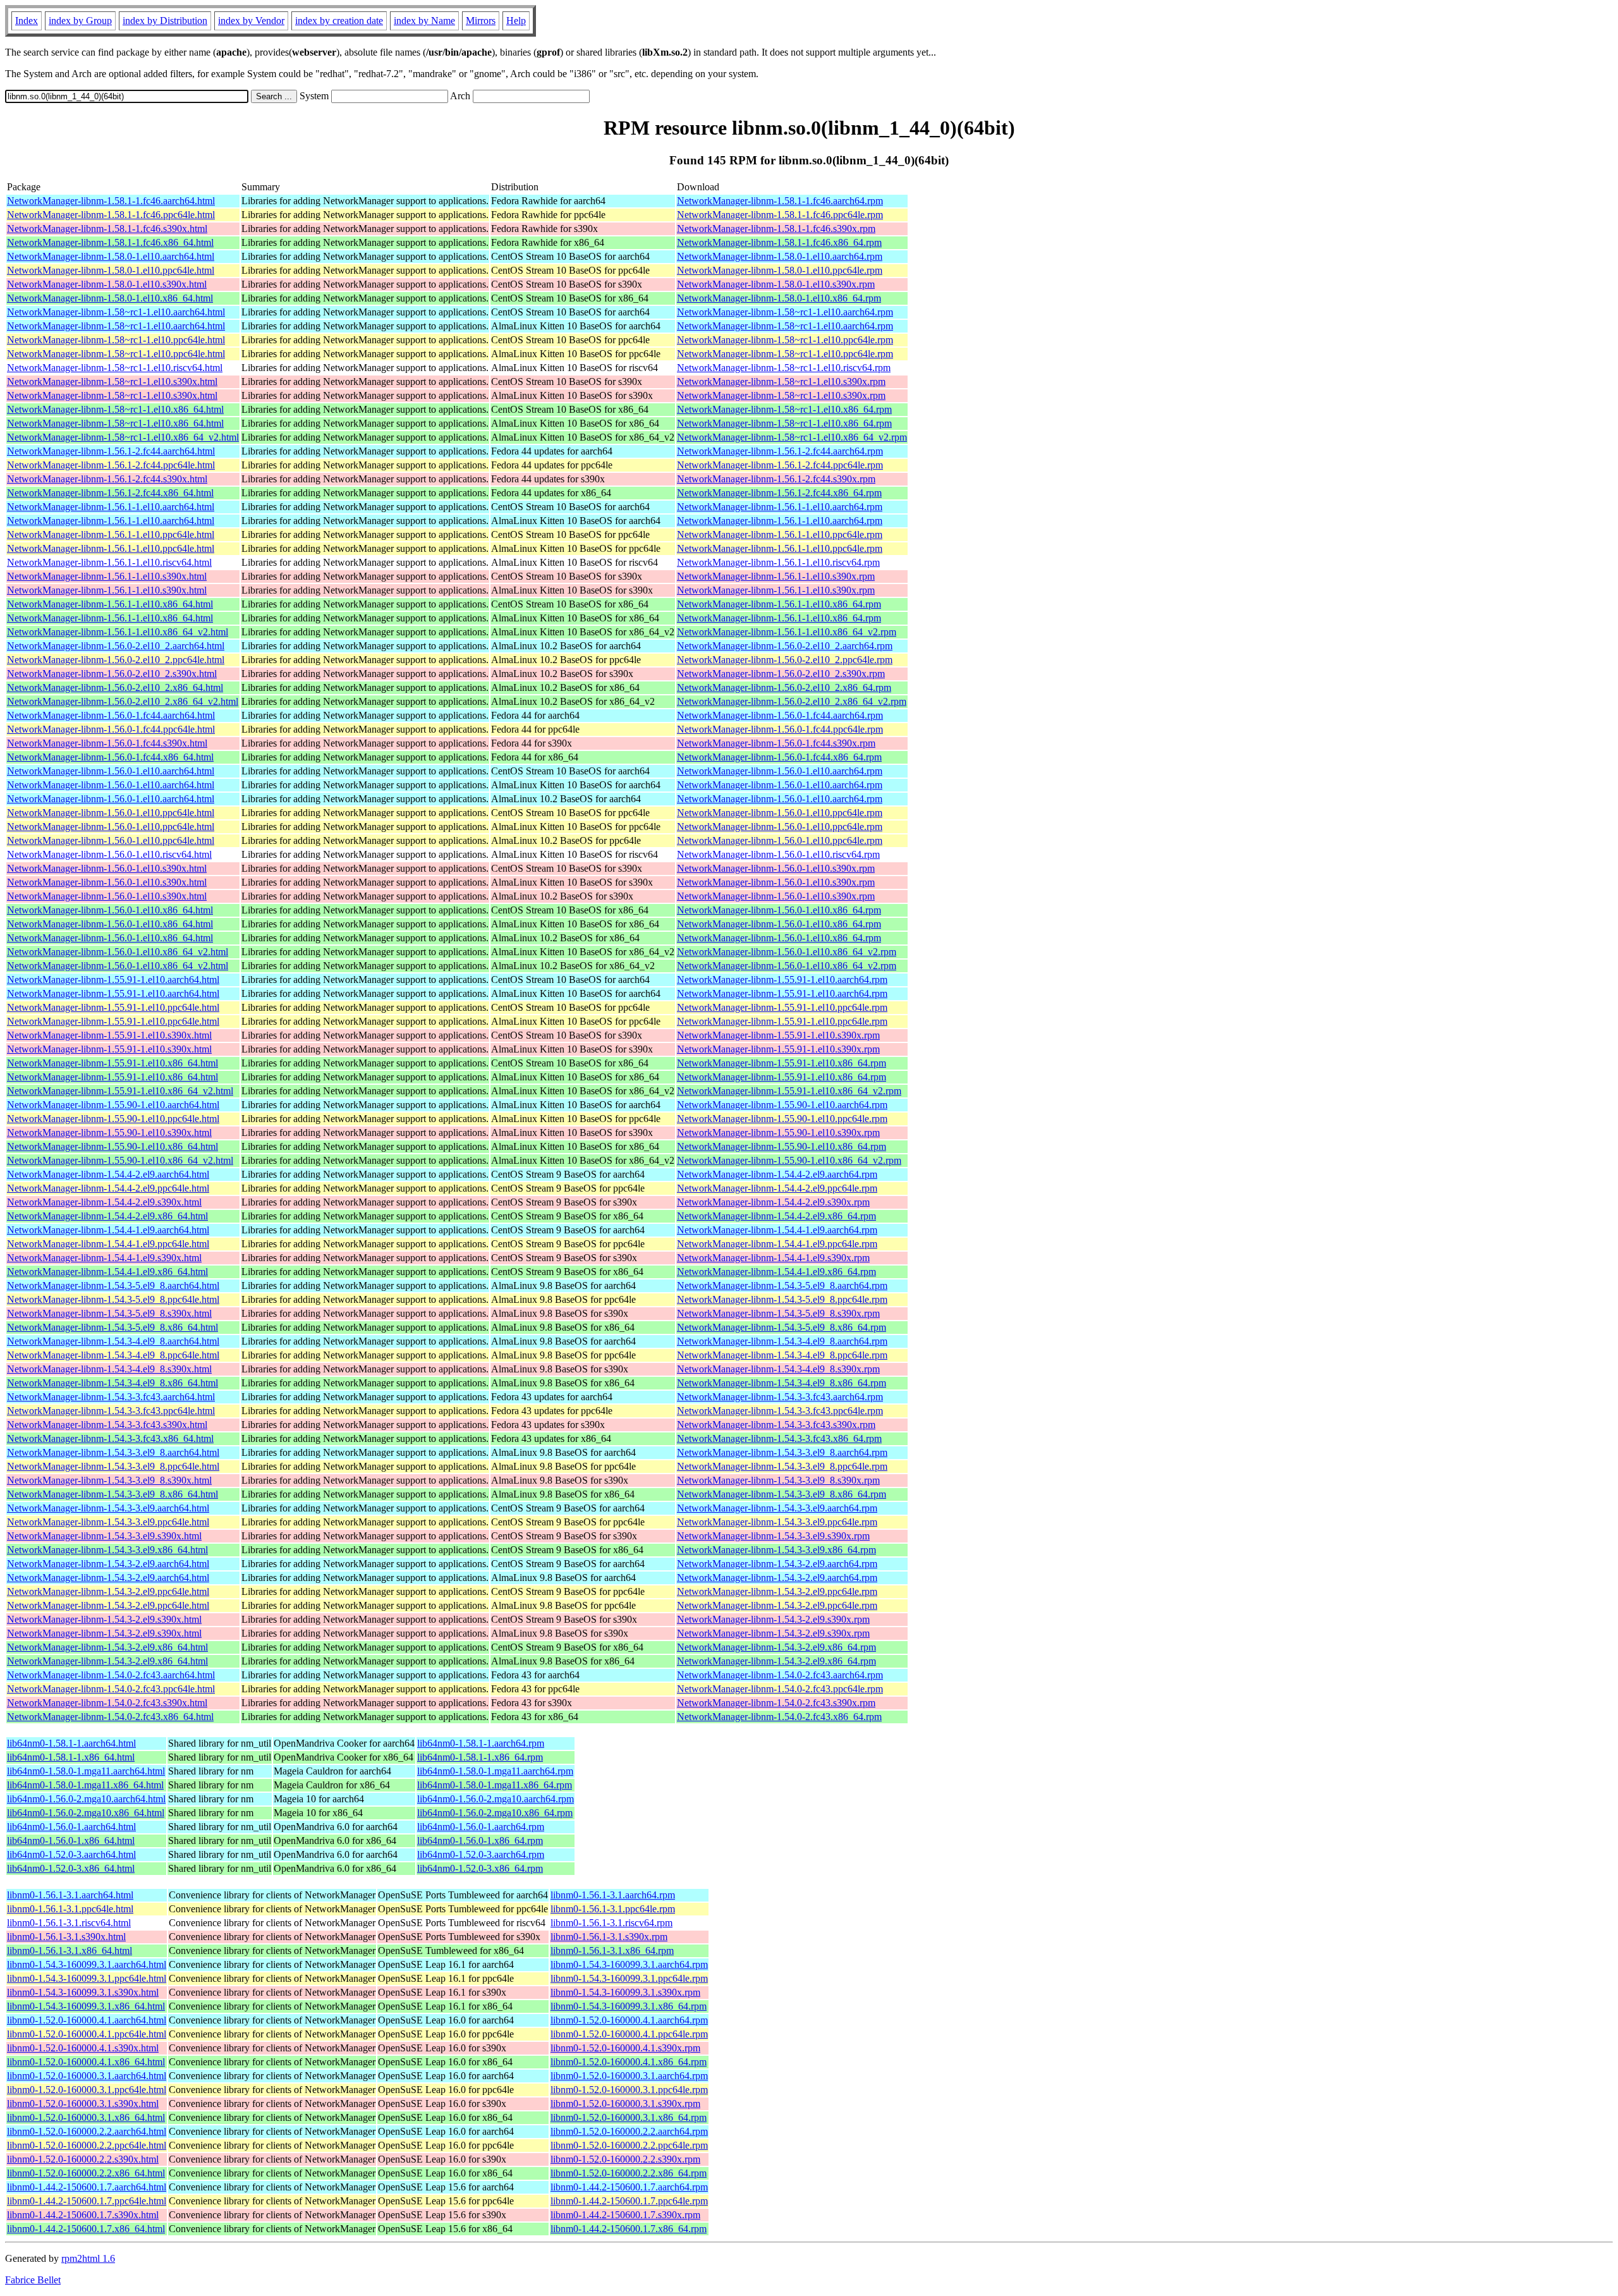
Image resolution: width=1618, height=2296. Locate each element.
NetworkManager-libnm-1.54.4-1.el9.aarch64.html (108, 1230)
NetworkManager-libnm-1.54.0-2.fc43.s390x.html (107, 1703)
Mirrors (481, 21)
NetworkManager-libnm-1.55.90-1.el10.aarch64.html (113, 1105)
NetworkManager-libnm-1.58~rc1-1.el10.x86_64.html (115, 409)
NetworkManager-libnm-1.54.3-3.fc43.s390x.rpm (776, 1425)
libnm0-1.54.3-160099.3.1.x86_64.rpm (629, 2006)
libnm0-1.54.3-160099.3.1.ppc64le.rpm (629, 1978)
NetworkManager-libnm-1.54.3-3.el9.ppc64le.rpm (777, 1522)
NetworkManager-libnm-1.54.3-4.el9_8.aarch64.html (113, 1341)
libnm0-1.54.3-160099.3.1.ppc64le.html (87, 1978)
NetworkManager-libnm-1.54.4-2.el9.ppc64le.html (108, 1188)
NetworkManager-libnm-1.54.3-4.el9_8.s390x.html (109, 1369)
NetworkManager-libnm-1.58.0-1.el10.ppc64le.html (111, 270)
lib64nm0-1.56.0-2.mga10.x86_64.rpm (495, 1813)
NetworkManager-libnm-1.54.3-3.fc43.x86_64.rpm (779, 1438)
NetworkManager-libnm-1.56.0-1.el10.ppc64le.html (111, 813)
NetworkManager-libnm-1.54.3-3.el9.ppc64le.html (108, 1522)
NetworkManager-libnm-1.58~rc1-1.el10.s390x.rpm (781, 382)
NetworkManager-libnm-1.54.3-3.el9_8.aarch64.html (113, 1452)
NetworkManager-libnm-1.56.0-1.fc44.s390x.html (107, 743)
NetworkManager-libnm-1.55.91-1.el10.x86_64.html (113, 1063)
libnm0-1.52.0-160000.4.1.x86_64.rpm (629, 2062)
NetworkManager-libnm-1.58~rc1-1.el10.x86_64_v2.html (123, 437)
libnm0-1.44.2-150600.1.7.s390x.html (83, 2215)
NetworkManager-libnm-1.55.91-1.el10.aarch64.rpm (782, 980)
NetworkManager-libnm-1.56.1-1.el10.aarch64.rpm (780, 507)
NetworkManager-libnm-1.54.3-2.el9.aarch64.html (108, 1564)
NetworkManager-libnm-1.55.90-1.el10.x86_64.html (113, 1146)
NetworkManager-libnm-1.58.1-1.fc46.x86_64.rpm (779, 242)
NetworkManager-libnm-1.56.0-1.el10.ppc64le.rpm (780, 813)
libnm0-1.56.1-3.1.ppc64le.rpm (613, 1909)
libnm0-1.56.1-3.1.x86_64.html (70, 1951)
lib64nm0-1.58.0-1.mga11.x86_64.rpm (495, 1785)
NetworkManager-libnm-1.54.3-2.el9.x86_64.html (107, 1647)
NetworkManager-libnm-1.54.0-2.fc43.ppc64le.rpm (780, 1689)
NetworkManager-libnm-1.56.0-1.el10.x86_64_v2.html (118, 952)
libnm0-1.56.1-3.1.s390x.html (66, 1937)
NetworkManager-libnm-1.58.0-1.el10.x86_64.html (110, 298)
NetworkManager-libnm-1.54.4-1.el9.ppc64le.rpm (777, 1244)
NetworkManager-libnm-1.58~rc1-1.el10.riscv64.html (115, 368)
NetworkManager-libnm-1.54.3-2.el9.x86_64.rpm (776, 1647)
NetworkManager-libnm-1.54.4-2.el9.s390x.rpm (773, 1202)
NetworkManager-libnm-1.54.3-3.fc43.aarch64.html (111, 1397)
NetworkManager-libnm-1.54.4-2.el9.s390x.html (104, 1202)
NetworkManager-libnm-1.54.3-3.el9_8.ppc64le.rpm (782, 1466)
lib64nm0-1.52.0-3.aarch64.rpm (481, 1854)
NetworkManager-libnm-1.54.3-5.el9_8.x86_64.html (113, 1327)
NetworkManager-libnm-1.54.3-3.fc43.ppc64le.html (111, 1411)
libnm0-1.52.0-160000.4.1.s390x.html (83, 2048)
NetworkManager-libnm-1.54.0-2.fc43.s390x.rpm (776, 1703)
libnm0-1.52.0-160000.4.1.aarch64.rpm (629, 2020)
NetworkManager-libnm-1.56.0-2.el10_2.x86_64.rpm (784, 687)
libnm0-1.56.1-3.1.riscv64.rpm (611, 1923)
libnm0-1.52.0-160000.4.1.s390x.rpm (625, 2048)
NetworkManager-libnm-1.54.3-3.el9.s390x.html (104, 1536)
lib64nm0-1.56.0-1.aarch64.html (71, 1827)
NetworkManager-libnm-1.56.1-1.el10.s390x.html (107, 576)
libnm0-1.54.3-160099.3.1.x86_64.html (86, 2006)
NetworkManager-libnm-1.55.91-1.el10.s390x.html (109, 1035)
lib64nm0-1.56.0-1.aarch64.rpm (481, 1827)
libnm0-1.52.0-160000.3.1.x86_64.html (86, 2117)
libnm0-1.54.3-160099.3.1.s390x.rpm (625, 1992)
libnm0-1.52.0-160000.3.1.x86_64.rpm (629, 2117)
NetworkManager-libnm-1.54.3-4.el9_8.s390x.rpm (778, 1369)
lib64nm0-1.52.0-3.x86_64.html (71, 1868)
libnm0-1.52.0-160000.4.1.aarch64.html (87, 2020)
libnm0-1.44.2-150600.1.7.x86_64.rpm (629, 2229)
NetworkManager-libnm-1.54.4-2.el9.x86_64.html (107, 1216)
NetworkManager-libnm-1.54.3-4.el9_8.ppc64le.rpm (782, 1355)
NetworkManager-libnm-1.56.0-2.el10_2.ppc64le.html (116, 660)
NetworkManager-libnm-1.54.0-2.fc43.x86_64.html (110, 1717)
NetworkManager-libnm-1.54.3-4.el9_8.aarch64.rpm (782, 1341)
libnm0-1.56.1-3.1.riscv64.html (69, 1923)
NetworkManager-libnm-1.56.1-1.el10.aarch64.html (111, 507)
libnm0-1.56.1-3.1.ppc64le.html (70, 1909)
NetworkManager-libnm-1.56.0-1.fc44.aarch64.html (111, 715)
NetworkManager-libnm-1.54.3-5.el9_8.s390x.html (109, 1313)
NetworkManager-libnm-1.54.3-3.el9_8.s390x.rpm (778, 1480)
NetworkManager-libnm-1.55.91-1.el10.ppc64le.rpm (782, 1007)
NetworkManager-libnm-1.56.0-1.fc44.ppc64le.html (111, 729)
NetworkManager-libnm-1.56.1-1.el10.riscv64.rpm (778, 562)
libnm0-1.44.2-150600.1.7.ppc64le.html (87, 2201)
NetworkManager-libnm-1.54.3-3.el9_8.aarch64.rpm (782, 1452)
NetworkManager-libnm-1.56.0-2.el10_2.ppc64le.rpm (785, 660)
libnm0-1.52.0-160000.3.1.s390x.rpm (625, 2104)
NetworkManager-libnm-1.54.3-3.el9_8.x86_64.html (113, 1494)
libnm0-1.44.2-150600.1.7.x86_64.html (86, 2229)
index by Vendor (251, 21)
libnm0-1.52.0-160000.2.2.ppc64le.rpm (629, 2145)
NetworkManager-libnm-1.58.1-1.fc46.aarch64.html (111, 201)
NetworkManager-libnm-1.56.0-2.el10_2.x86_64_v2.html (123, 701)
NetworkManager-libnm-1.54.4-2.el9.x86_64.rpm (776, 1216)
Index (27, 21)
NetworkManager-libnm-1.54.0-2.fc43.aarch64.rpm (780, 1675)
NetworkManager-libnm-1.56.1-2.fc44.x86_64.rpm (779, 493)
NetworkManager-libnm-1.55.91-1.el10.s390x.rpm (778, 1035)
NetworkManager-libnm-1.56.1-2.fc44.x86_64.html (110, 493)
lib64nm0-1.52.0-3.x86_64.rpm (480, 1868)
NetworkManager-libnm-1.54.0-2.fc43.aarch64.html (111, 1675)
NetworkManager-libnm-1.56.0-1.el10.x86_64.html (110, 910)
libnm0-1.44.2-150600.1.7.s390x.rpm (625, 2215)
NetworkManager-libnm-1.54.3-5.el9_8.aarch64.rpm (782, 1285)
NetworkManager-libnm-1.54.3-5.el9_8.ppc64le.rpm (782, 1299)
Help (516, 21)
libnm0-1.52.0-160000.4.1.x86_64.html (86, 2062)
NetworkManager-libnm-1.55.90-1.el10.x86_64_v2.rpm (789, 1160)
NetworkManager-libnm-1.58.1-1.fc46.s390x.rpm (776, 229)
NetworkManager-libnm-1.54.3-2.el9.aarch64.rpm (777, 1564)
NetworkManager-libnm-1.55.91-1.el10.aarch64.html (113, 980)
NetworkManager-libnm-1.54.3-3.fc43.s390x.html (107, 1425)
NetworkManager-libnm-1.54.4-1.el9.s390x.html (104, 1258)
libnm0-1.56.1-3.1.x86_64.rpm (612, 1951)
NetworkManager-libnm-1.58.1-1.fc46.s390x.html (107, 229)
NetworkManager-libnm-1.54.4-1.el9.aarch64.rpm (777, 1230)
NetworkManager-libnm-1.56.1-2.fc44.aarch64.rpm (780, 451)
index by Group (80, 21)
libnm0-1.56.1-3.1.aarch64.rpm (613, 1895)
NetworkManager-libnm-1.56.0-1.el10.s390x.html (107, 868)
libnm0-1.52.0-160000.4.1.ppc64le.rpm (629, 2034)
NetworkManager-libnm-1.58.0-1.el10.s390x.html (107, 284)
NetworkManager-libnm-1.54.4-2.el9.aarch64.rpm (777, 1174)
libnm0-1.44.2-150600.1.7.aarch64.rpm (629, 2187)
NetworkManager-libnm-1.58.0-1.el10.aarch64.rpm (780, 256)
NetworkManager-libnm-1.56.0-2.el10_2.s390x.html (112, 674)
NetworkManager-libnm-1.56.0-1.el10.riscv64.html (109, 854)
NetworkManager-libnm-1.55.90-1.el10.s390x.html (109, 1133)
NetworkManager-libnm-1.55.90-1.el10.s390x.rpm (778, 1133)
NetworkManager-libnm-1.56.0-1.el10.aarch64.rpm (780, 771)
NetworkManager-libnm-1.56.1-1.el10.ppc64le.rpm (780, 534)
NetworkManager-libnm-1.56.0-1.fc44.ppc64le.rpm (780, 729)
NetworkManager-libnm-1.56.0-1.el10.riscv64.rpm (778, 854)
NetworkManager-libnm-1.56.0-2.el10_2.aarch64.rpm (785, 646)
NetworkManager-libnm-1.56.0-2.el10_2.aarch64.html (116, 646)
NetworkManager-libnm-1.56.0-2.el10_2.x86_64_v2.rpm (792, 701)
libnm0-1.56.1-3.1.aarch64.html (70, 1895)
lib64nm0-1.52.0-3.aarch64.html (71, 1854)
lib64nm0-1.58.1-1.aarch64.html (71, 1743)
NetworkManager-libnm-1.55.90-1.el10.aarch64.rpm (782, 1105)
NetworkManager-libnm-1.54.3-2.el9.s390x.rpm (773, 1619)
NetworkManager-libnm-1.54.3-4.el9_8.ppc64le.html (113, 1355)
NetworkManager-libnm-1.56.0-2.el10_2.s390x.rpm (781, 674)
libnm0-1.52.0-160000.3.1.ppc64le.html (87, 2090)
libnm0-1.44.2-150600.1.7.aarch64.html (87, 2187)
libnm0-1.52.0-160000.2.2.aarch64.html (87, 2131)
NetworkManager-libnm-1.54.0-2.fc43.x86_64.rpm (779, 1717)
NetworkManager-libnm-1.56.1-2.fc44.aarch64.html (111, 451)
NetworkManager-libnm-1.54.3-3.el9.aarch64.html (108, 1508)
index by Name (424, 21)
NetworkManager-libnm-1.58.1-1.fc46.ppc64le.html (111, 215)
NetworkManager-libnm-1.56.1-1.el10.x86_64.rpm (779, 604)
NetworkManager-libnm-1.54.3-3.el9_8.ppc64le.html (113, 1466)
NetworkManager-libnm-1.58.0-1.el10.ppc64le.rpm (780, 270)
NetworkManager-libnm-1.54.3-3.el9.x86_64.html (107, 1550)
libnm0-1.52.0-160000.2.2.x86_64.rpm (629, 2173)
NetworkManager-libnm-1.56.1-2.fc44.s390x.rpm (776, 479)
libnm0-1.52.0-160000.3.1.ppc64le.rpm (629, 2090)
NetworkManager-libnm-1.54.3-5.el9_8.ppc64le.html (113, 1299)
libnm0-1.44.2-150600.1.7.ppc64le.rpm (629, 2201)
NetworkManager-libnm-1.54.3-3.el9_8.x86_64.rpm (782, 1494)
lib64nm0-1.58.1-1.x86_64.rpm (480, 1757)
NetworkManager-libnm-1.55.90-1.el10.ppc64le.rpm (782, 1119)
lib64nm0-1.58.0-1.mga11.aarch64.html (86, 1771)
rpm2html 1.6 (88, 2258)
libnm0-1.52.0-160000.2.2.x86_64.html (86, 2173)
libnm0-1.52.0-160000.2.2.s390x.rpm (625, 2159)
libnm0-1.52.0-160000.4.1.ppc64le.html (87, 2034)
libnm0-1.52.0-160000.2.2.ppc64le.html (87, 2145)
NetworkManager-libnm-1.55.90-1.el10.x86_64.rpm (782, 1146)
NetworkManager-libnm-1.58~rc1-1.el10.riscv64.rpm (784, 368)
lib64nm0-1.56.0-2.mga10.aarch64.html (86, 1799)
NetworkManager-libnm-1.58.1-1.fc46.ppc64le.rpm (780, 215)
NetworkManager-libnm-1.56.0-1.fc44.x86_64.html (110, 757)
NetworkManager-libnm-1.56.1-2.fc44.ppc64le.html (111, 465)
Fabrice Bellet (33, 2280)
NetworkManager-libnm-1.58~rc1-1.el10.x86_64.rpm (784, 409)
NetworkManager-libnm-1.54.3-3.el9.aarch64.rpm (777, 1508)
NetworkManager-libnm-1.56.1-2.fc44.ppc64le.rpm (780, 465)
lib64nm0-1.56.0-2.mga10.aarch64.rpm (496, 1799)
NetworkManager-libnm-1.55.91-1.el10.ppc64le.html (113, 1007)
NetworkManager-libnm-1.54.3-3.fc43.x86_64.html (110, 1438)
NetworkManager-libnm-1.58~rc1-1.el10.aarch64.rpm (785, 312)
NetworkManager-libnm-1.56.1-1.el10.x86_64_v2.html (118, 632)
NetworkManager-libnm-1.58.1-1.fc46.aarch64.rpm (780, 201)
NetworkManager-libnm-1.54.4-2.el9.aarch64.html (108, 1174)
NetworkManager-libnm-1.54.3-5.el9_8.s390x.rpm (778, 1313)
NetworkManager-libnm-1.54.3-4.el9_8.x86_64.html (113, 1383)
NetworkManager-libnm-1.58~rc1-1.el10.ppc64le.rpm (785, 340)
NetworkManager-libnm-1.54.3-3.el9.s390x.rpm (773, 1536)
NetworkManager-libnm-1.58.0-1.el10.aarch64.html (111, 256)
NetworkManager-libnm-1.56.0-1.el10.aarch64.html (111, 771)
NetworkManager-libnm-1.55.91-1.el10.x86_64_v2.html (120, 1091)
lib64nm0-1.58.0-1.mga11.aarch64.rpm (495, 1771)
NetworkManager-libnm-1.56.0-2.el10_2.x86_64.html (115, 687)
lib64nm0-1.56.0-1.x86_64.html (71, 1841)
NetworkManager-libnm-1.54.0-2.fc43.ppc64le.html (111, 1689)
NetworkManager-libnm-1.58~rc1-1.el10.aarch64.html (116, 312)
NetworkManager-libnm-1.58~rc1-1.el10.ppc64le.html (116, 340)
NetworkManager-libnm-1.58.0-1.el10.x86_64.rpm (779, 298)
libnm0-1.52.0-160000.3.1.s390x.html (83, 2104)
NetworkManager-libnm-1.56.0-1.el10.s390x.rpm (776, 868)
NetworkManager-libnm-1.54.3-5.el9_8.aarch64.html (113, 1285)
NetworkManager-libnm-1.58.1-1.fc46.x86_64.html (110, 242)
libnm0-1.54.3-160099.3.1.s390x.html (83, 1992)
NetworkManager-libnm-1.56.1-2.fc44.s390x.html (107, 479)
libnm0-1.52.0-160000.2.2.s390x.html (83, 2159)
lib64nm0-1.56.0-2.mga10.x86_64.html (86, 1813)
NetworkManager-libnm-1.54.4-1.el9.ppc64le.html (108, 1244)
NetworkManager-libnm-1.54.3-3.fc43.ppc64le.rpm (780, 1411)
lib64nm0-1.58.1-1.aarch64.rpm (481, 1743)
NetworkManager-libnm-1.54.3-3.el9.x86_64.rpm (776, 1550)
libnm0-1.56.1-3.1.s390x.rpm (609, 1937)
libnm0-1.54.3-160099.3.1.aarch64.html (87, 1964)
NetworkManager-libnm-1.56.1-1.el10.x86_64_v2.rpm (787, 632)
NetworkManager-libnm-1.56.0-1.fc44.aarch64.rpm (780, 715)
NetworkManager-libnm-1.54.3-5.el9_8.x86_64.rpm (782, 1327)
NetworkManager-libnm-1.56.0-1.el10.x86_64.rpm (779, 910)
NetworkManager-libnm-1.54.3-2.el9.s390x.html (104, 1619)
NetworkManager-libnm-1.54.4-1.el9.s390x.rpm (773, 1258)
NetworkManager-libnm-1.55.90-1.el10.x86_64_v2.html (120, 1160)
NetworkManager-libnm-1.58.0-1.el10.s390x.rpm (776, 284)
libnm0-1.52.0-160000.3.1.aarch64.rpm (629, 2076)
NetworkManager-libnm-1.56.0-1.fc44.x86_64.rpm (779, 757)
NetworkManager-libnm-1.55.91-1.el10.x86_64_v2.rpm (789, 1091)
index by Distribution (165, 21)
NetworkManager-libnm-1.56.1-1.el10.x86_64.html (110, 604)
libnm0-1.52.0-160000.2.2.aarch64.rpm (629, 2131)
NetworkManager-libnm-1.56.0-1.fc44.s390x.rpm (776, 743)
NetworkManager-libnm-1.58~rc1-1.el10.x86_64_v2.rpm (792, 437)
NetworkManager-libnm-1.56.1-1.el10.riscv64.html (109, 562)
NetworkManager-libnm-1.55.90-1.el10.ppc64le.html (113, 1119)
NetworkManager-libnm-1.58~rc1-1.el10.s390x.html (112, 382)
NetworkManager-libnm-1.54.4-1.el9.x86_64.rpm (776, 1272)
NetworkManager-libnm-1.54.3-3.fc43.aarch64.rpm (780, 1397)
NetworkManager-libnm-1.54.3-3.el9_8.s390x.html (109, 1480)
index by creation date (339, 21)
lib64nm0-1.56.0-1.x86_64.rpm (480, 1841)
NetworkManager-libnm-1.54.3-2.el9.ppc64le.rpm (777, 1591)
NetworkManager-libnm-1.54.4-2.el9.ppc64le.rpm (777, 1188)
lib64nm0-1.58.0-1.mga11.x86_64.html (85, 1785)
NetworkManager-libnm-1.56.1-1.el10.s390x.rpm (776, 576)
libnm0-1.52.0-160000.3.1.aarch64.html (87, 2076)
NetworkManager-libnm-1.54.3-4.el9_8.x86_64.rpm (782, 1383)
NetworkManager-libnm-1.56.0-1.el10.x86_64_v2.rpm (787, 952)
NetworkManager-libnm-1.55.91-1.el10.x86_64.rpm (782, 1063)
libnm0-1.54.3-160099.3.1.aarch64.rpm (629, 1964)
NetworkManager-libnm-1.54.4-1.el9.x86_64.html (107, 1272)
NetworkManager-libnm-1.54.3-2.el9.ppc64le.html (108, 1591)
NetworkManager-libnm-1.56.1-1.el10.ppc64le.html (111, 534)
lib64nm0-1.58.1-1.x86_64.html (71, 1757)
